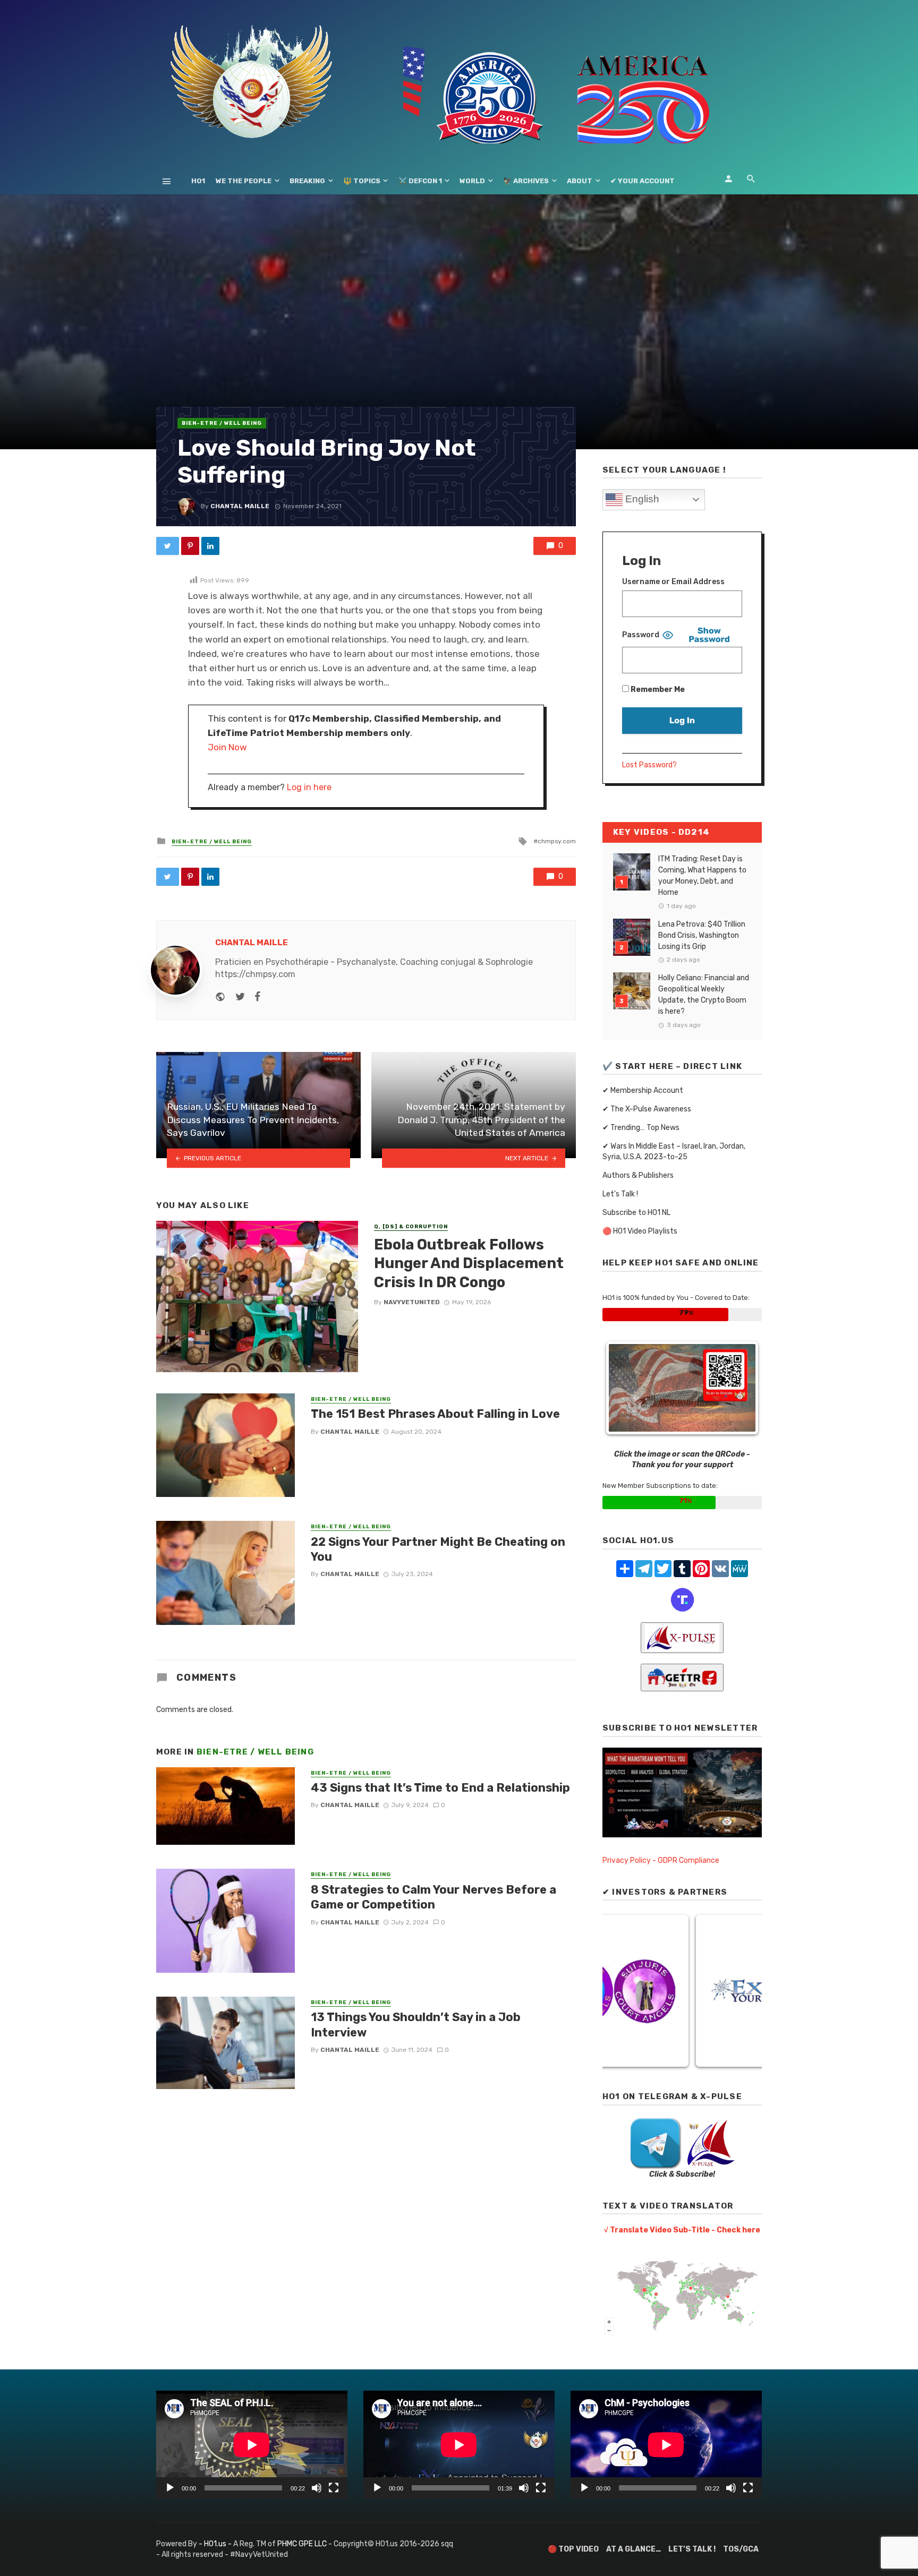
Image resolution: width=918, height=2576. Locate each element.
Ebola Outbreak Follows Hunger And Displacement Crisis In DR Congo (469, 1263)
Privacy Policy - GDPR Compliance (661, 1860)
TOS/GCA (741, 2549)
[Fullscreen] (334, 2488)
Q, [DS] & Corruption (411, 1227)
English (641, 499)
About (580, 181)
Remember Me (657, 690)
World (472, 181)
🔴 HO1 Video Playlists (640, 1231)
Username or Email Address (673, 582)
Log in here (309, 787)
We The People (244, 181)
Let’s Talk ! (620, 1194)
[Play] (170, 2488)
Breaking (307, 181)
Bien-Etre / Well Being (222, 423)
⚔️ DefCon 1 (420, 181)
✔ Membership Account (643, 1090)
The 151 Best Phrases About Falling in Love (435, 1414)
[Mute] (317, 2488)
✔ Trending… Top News (641, 1128)
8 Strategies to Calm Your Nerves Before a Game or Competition (433, 1897)
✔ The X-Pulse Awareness (647, 1109)
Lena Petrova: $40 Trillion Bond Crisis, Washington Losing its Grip (702, 935)
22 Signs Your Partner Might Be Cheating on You (438, 1549)
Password (641, 635)
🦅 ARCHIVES (526, 181)
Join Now (227, 747)
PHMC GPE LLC (302, 2544)
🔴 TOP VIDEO (573, 2549)
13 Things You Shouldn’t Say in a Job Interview (416, 2025)
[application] (252, 2445)
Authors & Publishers (638, 1175)
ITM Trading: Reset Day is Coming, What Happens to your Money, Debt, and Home (702, 876)
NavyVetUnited (412, 1302)
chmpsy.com (557, 841)
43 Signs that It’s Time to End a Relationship (440, 1788)
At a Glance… (634, 2549)
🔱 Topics (362, 181)
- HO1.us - (216, 2544)
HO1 (198, 181)
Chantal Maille (240, 506)
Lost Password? (649, 765)
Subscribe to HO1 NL (636, 1213)
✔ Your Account (643, 181)
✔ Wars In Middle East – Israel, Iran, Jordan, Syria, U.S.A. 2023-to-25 (674, 1152)
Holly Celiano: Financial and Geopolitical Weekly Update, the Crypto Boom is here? (704, 995)
